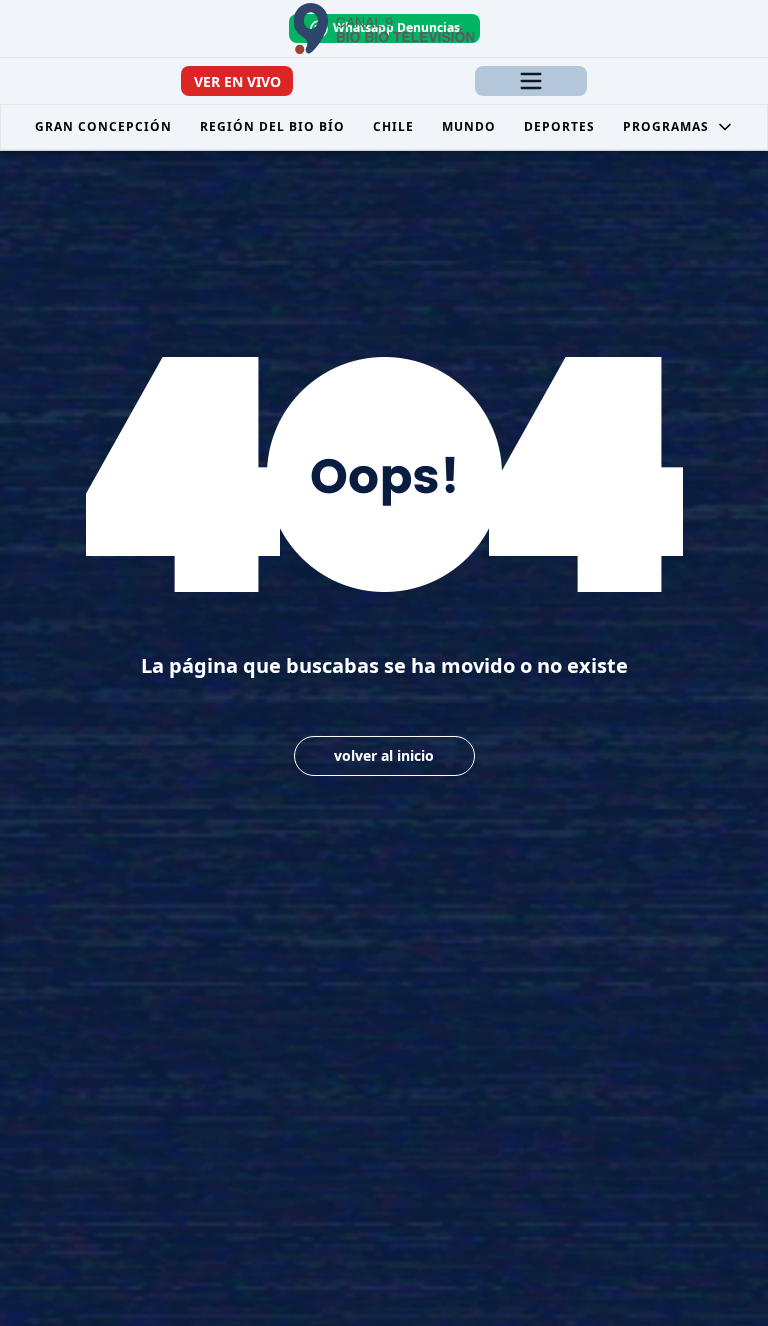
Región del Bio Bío (272, 126)
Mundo (469, 126)
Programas (666, 126)
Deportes (559, 126)
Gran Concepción (103, 126)
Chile (393, 126)
